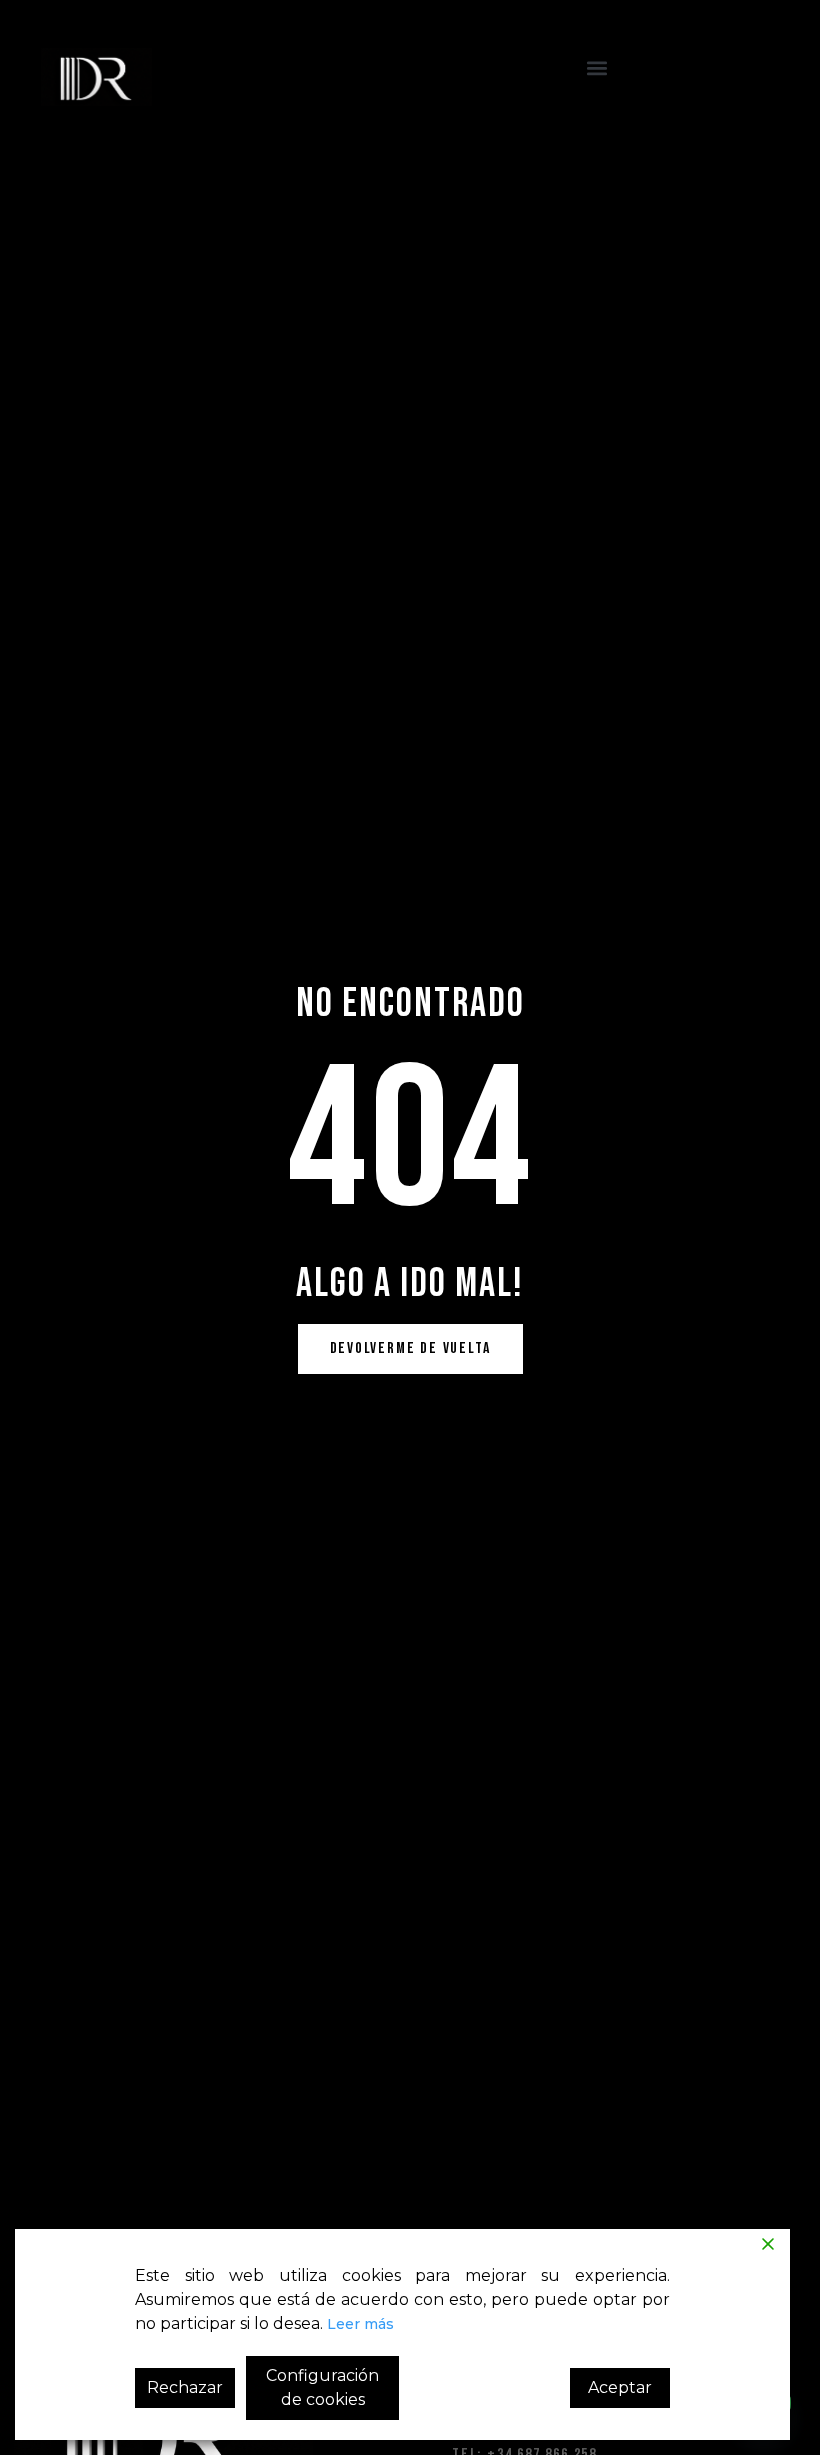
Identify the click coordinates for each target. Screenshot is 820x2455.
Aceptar (620, 2387)
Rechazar (185, 2387)
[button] (596, 68)
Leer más (360, 2324)
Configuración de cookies (322, 2387)
